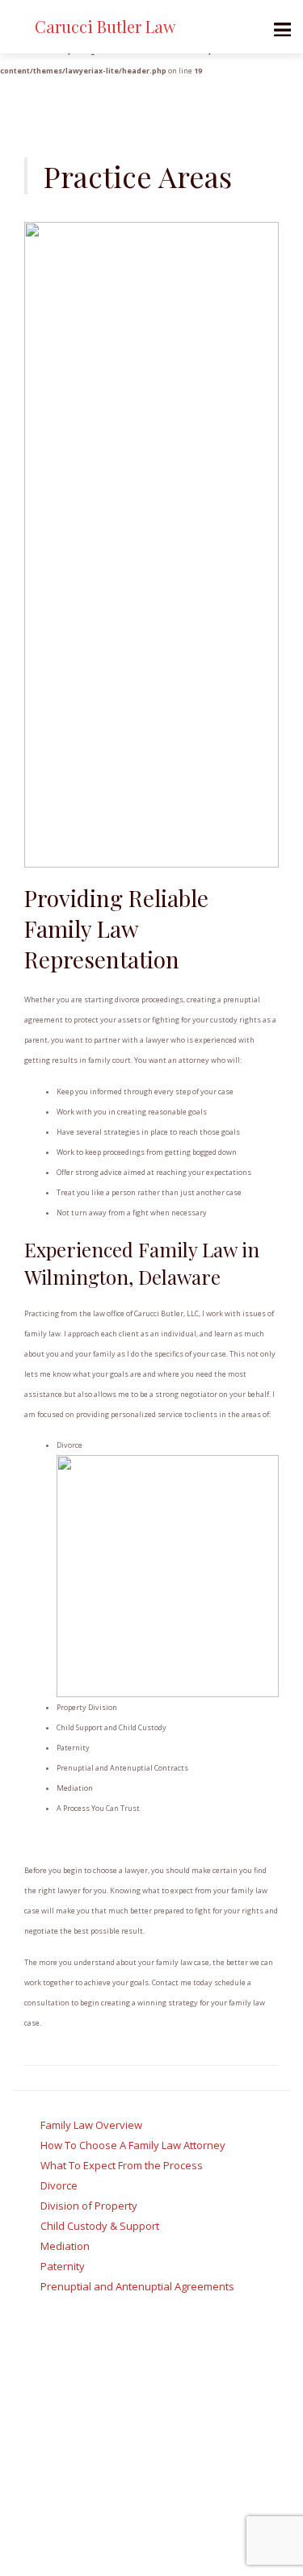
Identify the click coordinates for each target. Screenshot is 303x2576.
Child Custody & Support (100, 2226)
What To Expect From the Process (122, 2165)
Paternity (63, 2266)
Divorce (59, 2185)
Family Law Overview (91, 2125)
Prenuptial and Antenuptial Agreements (137, 2286)
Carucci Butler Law (105, 26)
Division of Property (89, 2206)
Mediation (65, 2246)
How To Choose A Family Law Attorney (133, 2145)
